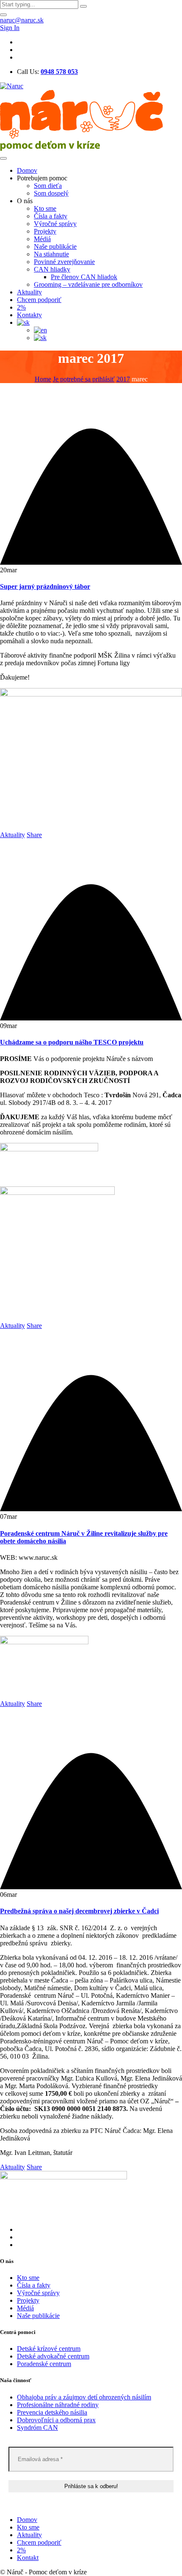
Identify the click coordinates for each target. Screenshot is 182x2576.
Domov (27, 170)
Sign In (10, 28)
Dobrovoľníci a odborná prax (56, 2420)
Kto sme (45, 208)
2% (21, 307)
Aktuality (29, 292)
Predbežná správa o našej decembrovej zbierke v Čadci (79, 1911)
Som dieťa (48, 186)
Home (43, 379)
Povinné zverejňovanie (64, 262)
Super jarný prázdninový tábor (45, 586)
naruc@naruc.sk (22, 20)
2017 (123, 379)
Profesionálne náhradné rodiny (58, 2405)
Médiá (42, 239)
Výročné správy (55, 224)
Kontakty (29, 315)
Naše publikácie (55, 246)
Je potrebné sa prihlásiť (84, 379)
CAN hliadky (52, 269)
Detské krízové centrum (49, 2349)
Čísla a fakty (51, 216)
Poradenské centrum (44, 2364)
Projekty (45, 231)
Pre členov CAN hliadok (84, 277)
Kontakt (28, 2558)
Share (34, 835)
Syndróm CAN (37, 2428)
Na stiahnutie (51, 254)
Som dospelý (51, 193)
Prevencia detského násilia (52, 2412)
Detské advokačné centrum (53, 2356)
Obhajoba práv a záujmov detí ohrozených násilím (84, 2397)
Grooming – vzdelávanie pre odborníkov (88, 284)
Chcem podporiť (39, 300)
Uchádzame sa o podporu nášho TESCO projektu (72, 1042)
